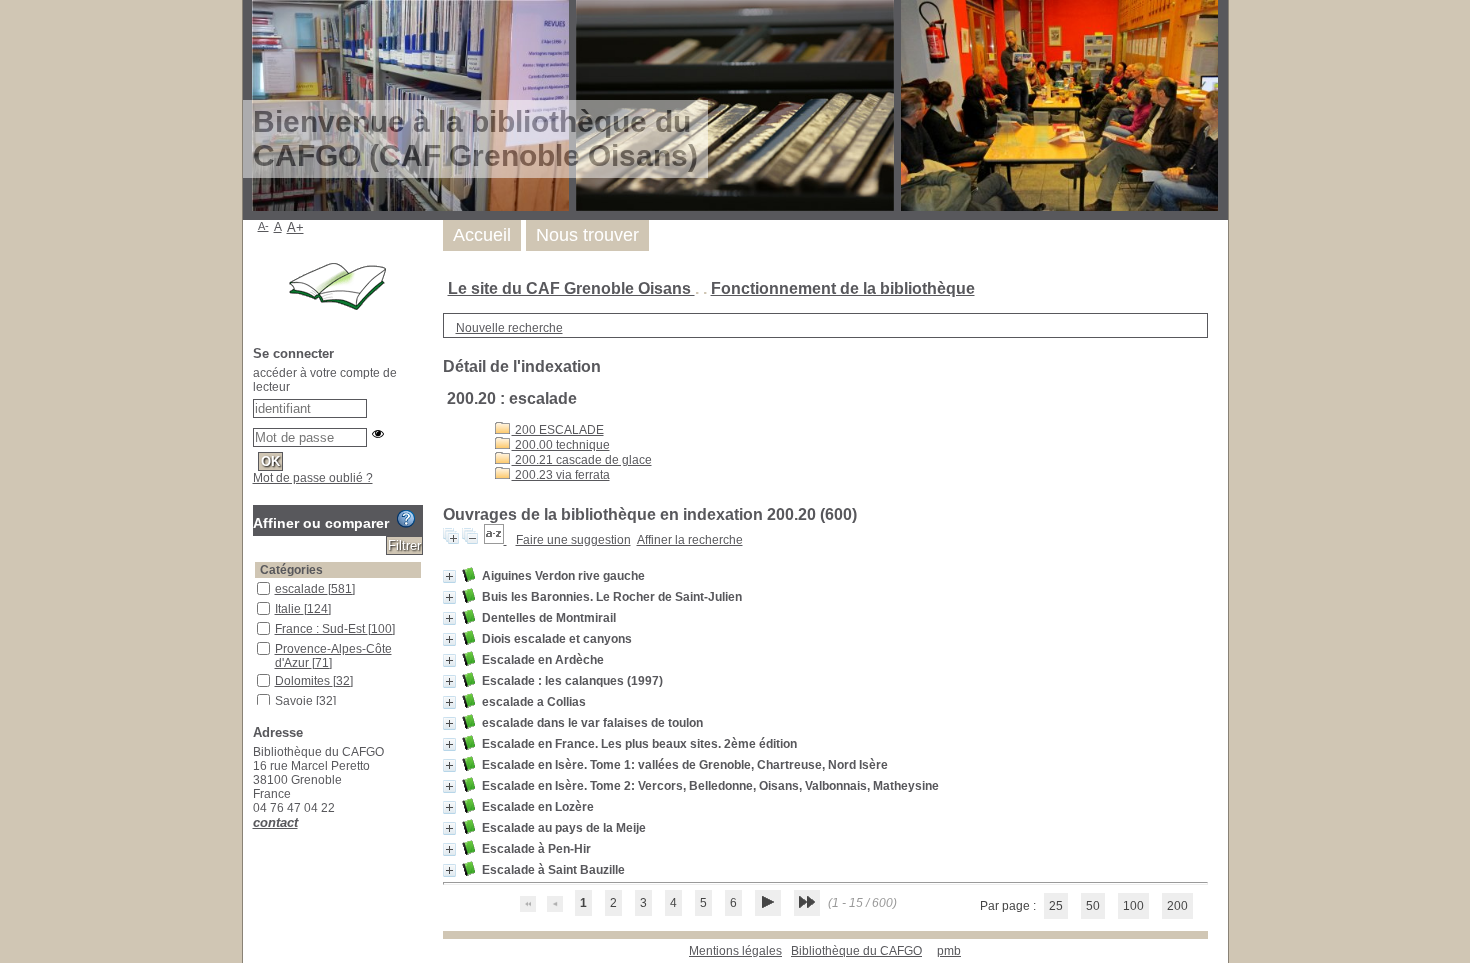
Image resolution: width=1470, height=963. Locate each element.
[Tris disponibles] (495, 540)
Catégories (291, 570)
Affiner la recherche (690, 540)
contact (275, 822)
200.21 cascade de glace (582, 460)
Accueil (482, 235)
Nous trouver (587, 235)
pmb (949, 951)
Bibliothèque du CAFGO (856, 951)
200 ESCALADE (558, 430)
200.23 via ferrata (561, 475)
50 (1093, 906)
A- (263, 226)
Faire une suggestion (573, 540)
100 (1133, 906)
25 (1056, 906)
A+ (295, 227)
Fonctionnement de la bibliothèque (843, 288)
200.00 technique (561, 445)
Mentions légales (735, 951)
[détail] (449, 576)
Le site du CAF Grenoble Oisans (571, 288)
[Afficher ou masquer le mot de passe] (378, 434)
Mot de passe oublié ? (313, 478)
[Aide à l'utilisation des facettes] (406, 519)
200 (1177, 906)
